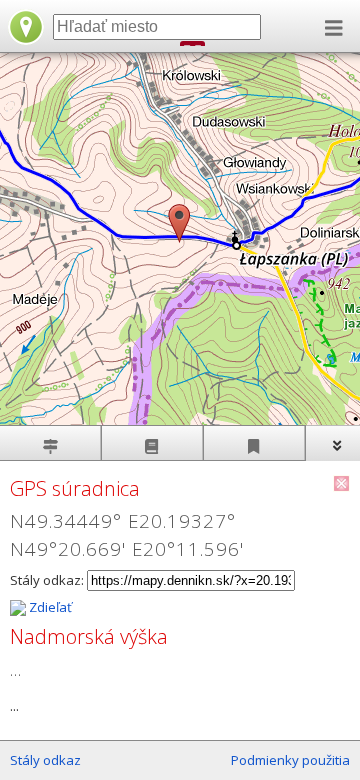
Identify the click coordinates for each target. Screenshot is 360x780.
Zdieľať (49, 607)
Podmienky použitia (290, 760)
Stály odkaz (45, 760)
